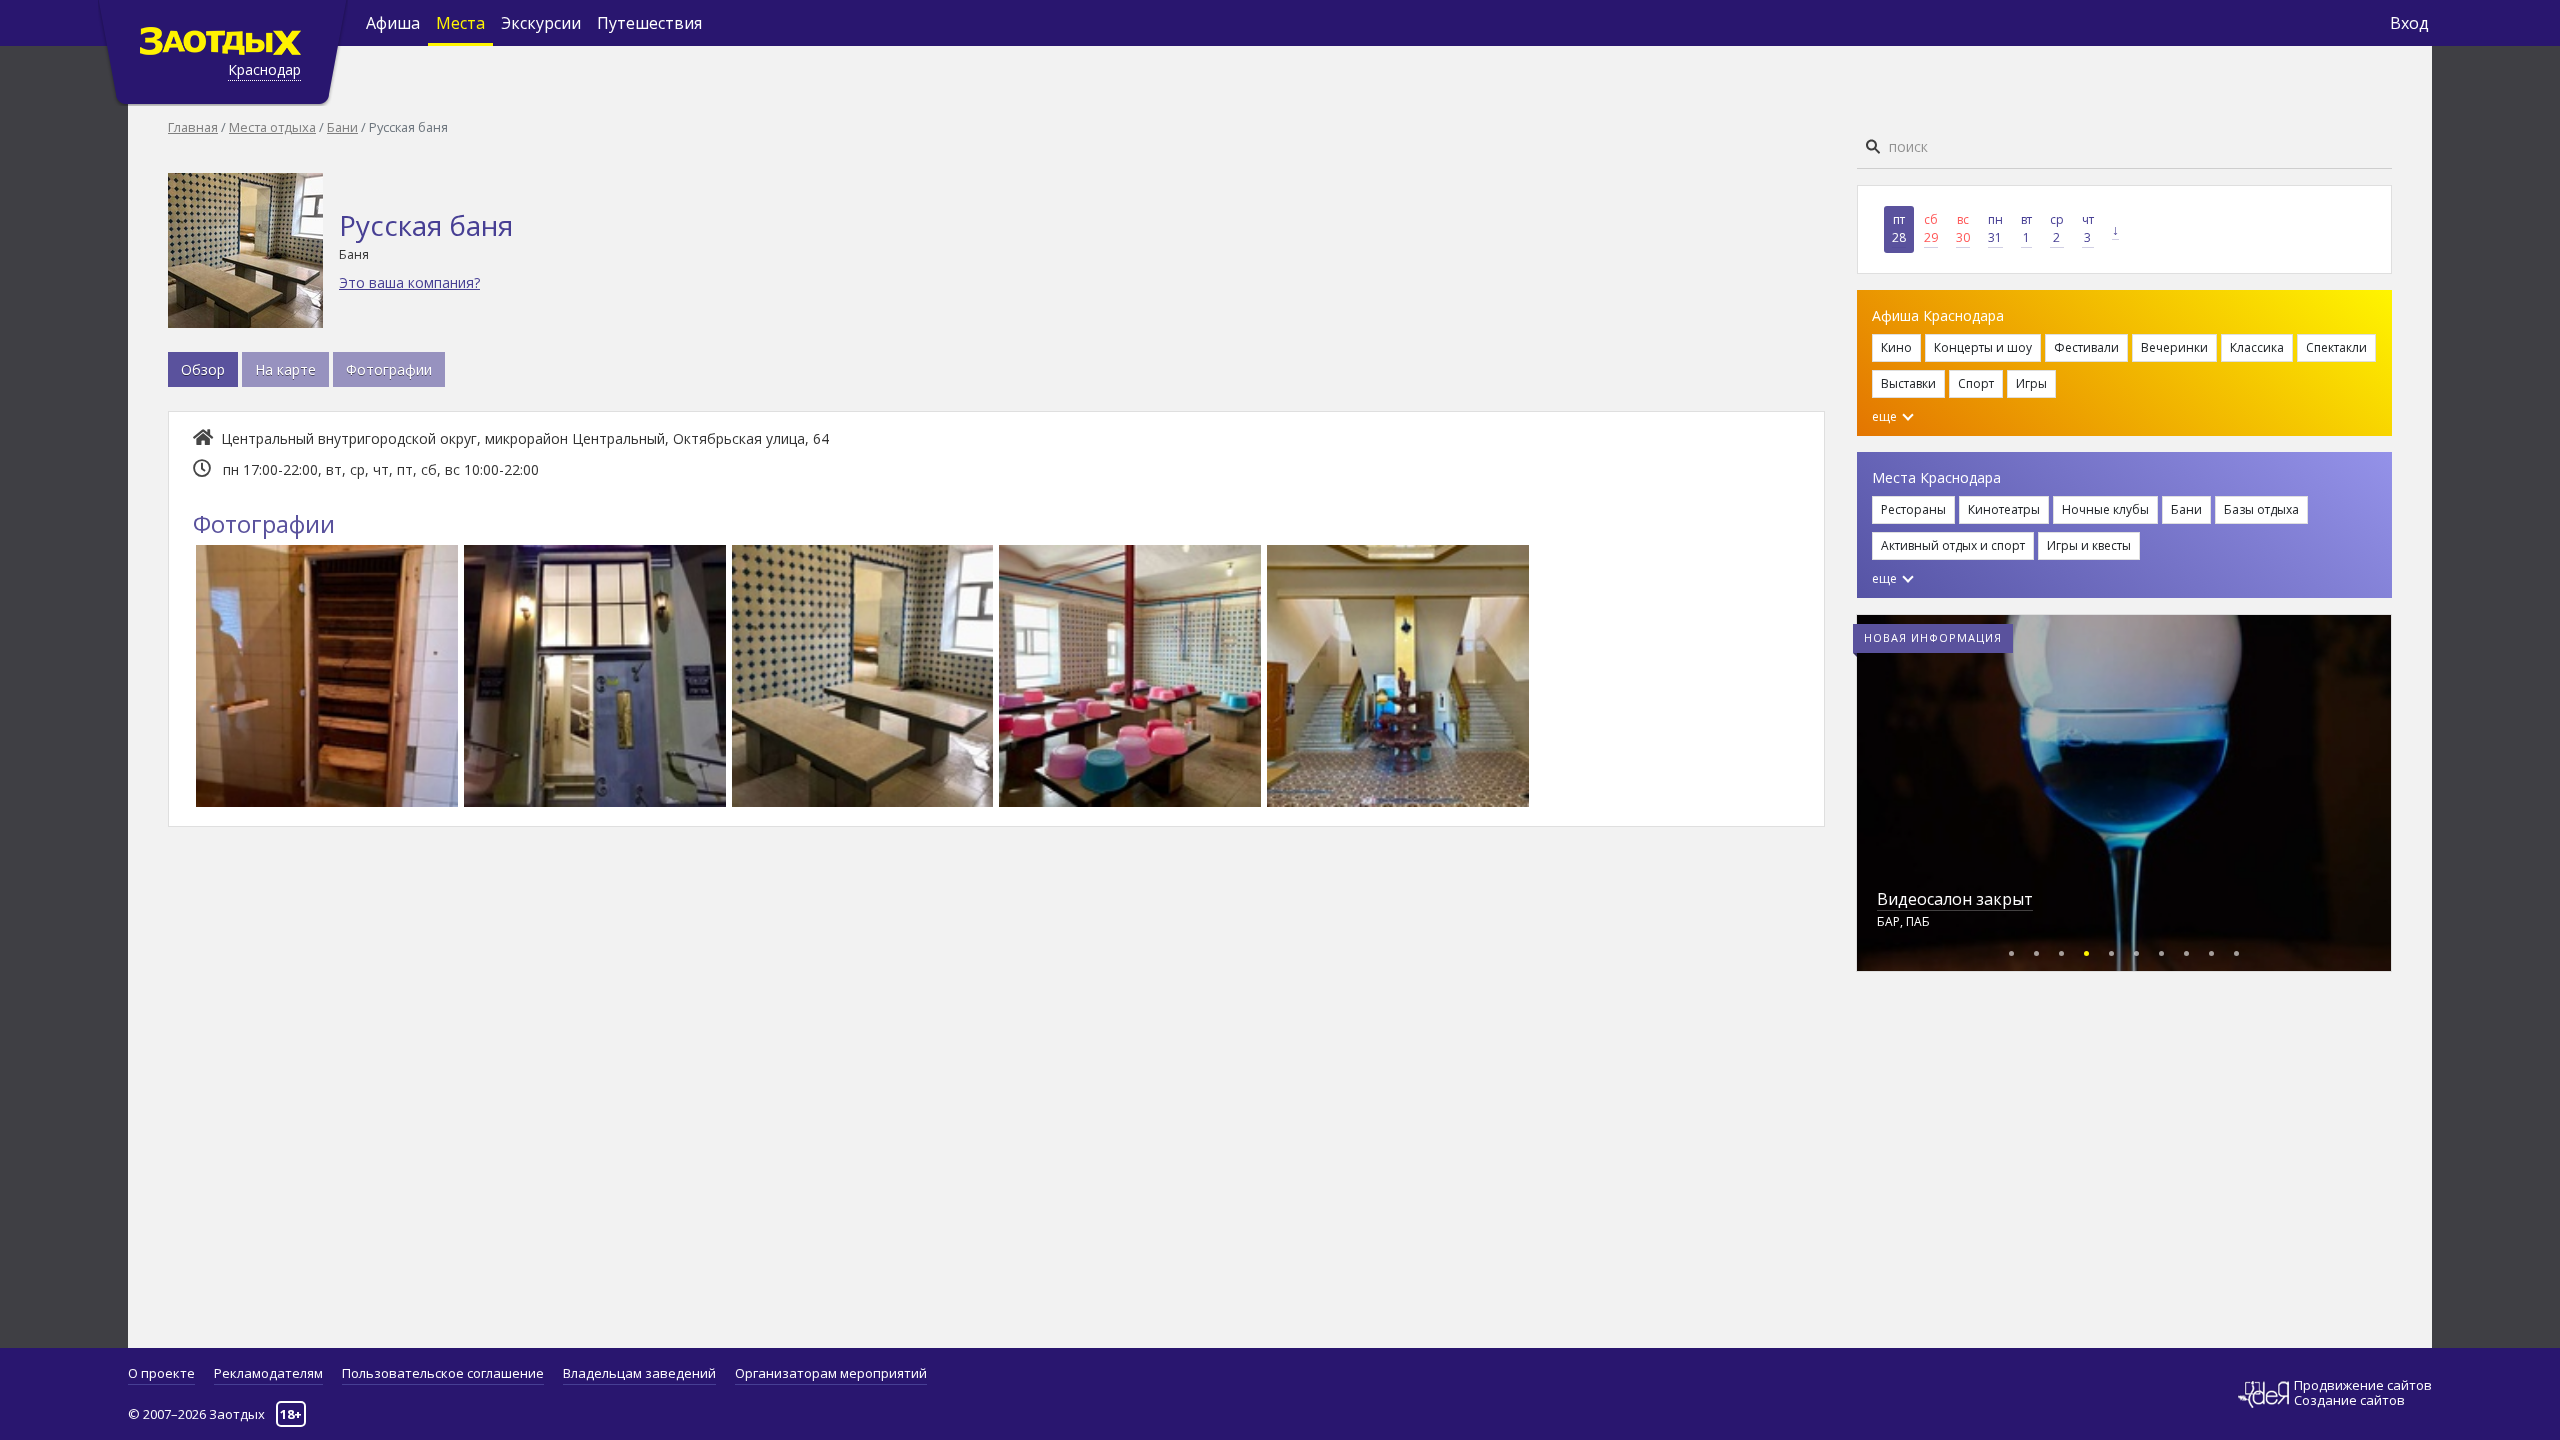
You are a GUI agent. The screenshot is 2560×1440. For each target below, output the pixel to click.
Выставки (1908, 383)
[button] (2011, 950)
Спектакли (2336, 347)
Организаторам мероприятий (831, 1373)
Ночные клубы (2105, 509)
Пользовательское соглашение (443, 1373)
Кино (1896, 347)
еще (1886, 416)
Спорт (1976, 383)
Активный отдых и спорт (1953, 545)
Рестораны (1913, 509)
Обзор (203, 369)
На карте (285, 369)
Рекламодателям (268, 1373)
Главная (193, 127)
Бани (342, 127)
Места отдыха (272, 127)
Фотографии (389, 369)
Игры (2031, 383)
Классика (2257, 347)
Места (460, 23)
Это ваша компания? (409, 282)
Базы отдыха (2261, 509)
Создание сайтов (2349, 1400)
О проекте (161, 1373)
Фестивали (2086, 347)
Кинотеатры (2004, 509)
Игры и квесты (2089, 545)
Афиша (393, 23)
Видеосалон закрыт (1955, 899)
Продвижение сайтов (2363, 1385)
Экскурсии (541, 23)
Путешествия (649, 23)
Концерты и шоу (1983, 347)
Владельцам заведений (639, 1373)
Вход (2409, 23)
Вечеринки (2174, 347)
